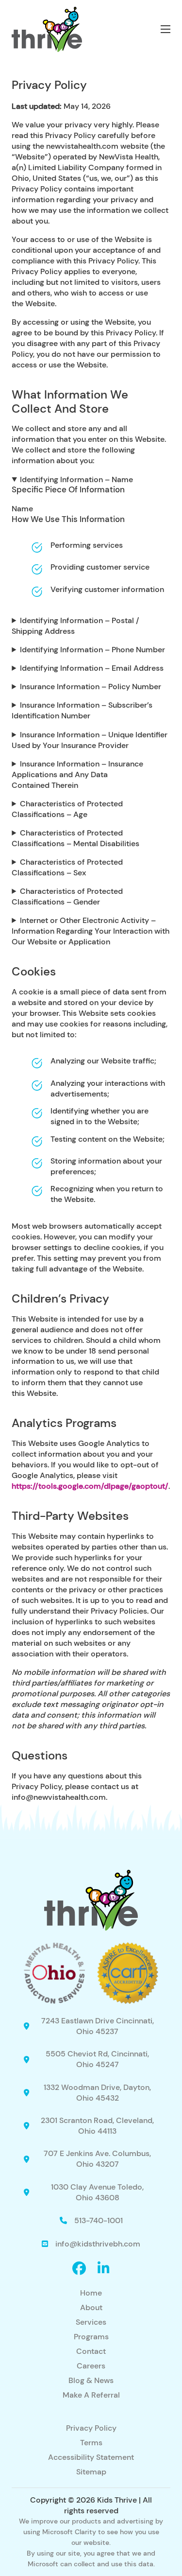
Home (91, 2293)
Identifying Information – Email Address (92, 668)
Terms (91, 2443)
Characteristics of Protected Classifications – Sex (67, 867)
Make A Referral (91, 2395)
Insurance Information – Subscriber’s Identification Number (82, 710)
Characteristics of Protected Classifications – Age (67, 809)
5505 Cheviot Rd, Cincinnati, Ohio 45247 (97, 2059)
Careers (91, 2366)
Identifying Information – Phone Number (92, 650)
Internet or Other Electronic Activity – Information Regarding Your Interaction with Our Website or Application (91, 931)
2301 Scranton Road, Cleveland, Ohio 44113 (97, 2126)
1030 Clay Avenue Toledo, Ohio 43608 (97, 2192)
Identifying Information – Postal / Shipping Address (75, 626)
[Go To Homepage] (47, 29)
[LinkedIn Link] (104, 2269)
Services (91, 2322)
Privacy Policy (91, 2428)
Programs (91, 2337)
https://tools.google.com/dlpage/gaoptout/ (90, 1486)
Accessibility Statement (91, 2457)
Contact (91, 2351)
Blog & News (91, 2380)
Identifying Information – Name (76, 479)
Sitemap (91, 2472)
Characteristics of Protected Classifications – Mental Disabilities (75, 838)
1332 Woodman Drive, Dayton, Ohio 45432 (97, 2093)
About (91, 2307)
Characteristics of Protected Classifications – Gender (67, 896)
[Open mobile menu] (165, 29)
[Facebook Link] (79, 2269)
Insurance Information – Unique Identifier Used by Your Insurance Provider (90, 740)
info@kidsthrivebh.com (98, 2244)
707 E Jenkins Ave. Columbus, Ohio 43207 (97, 2159)
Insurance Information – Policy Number (91, 687)
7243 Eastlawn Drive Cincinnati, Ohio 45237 (98, 2026)
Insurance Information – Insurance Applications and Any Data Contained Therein (77, 775)
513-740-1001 (99, 2220)
